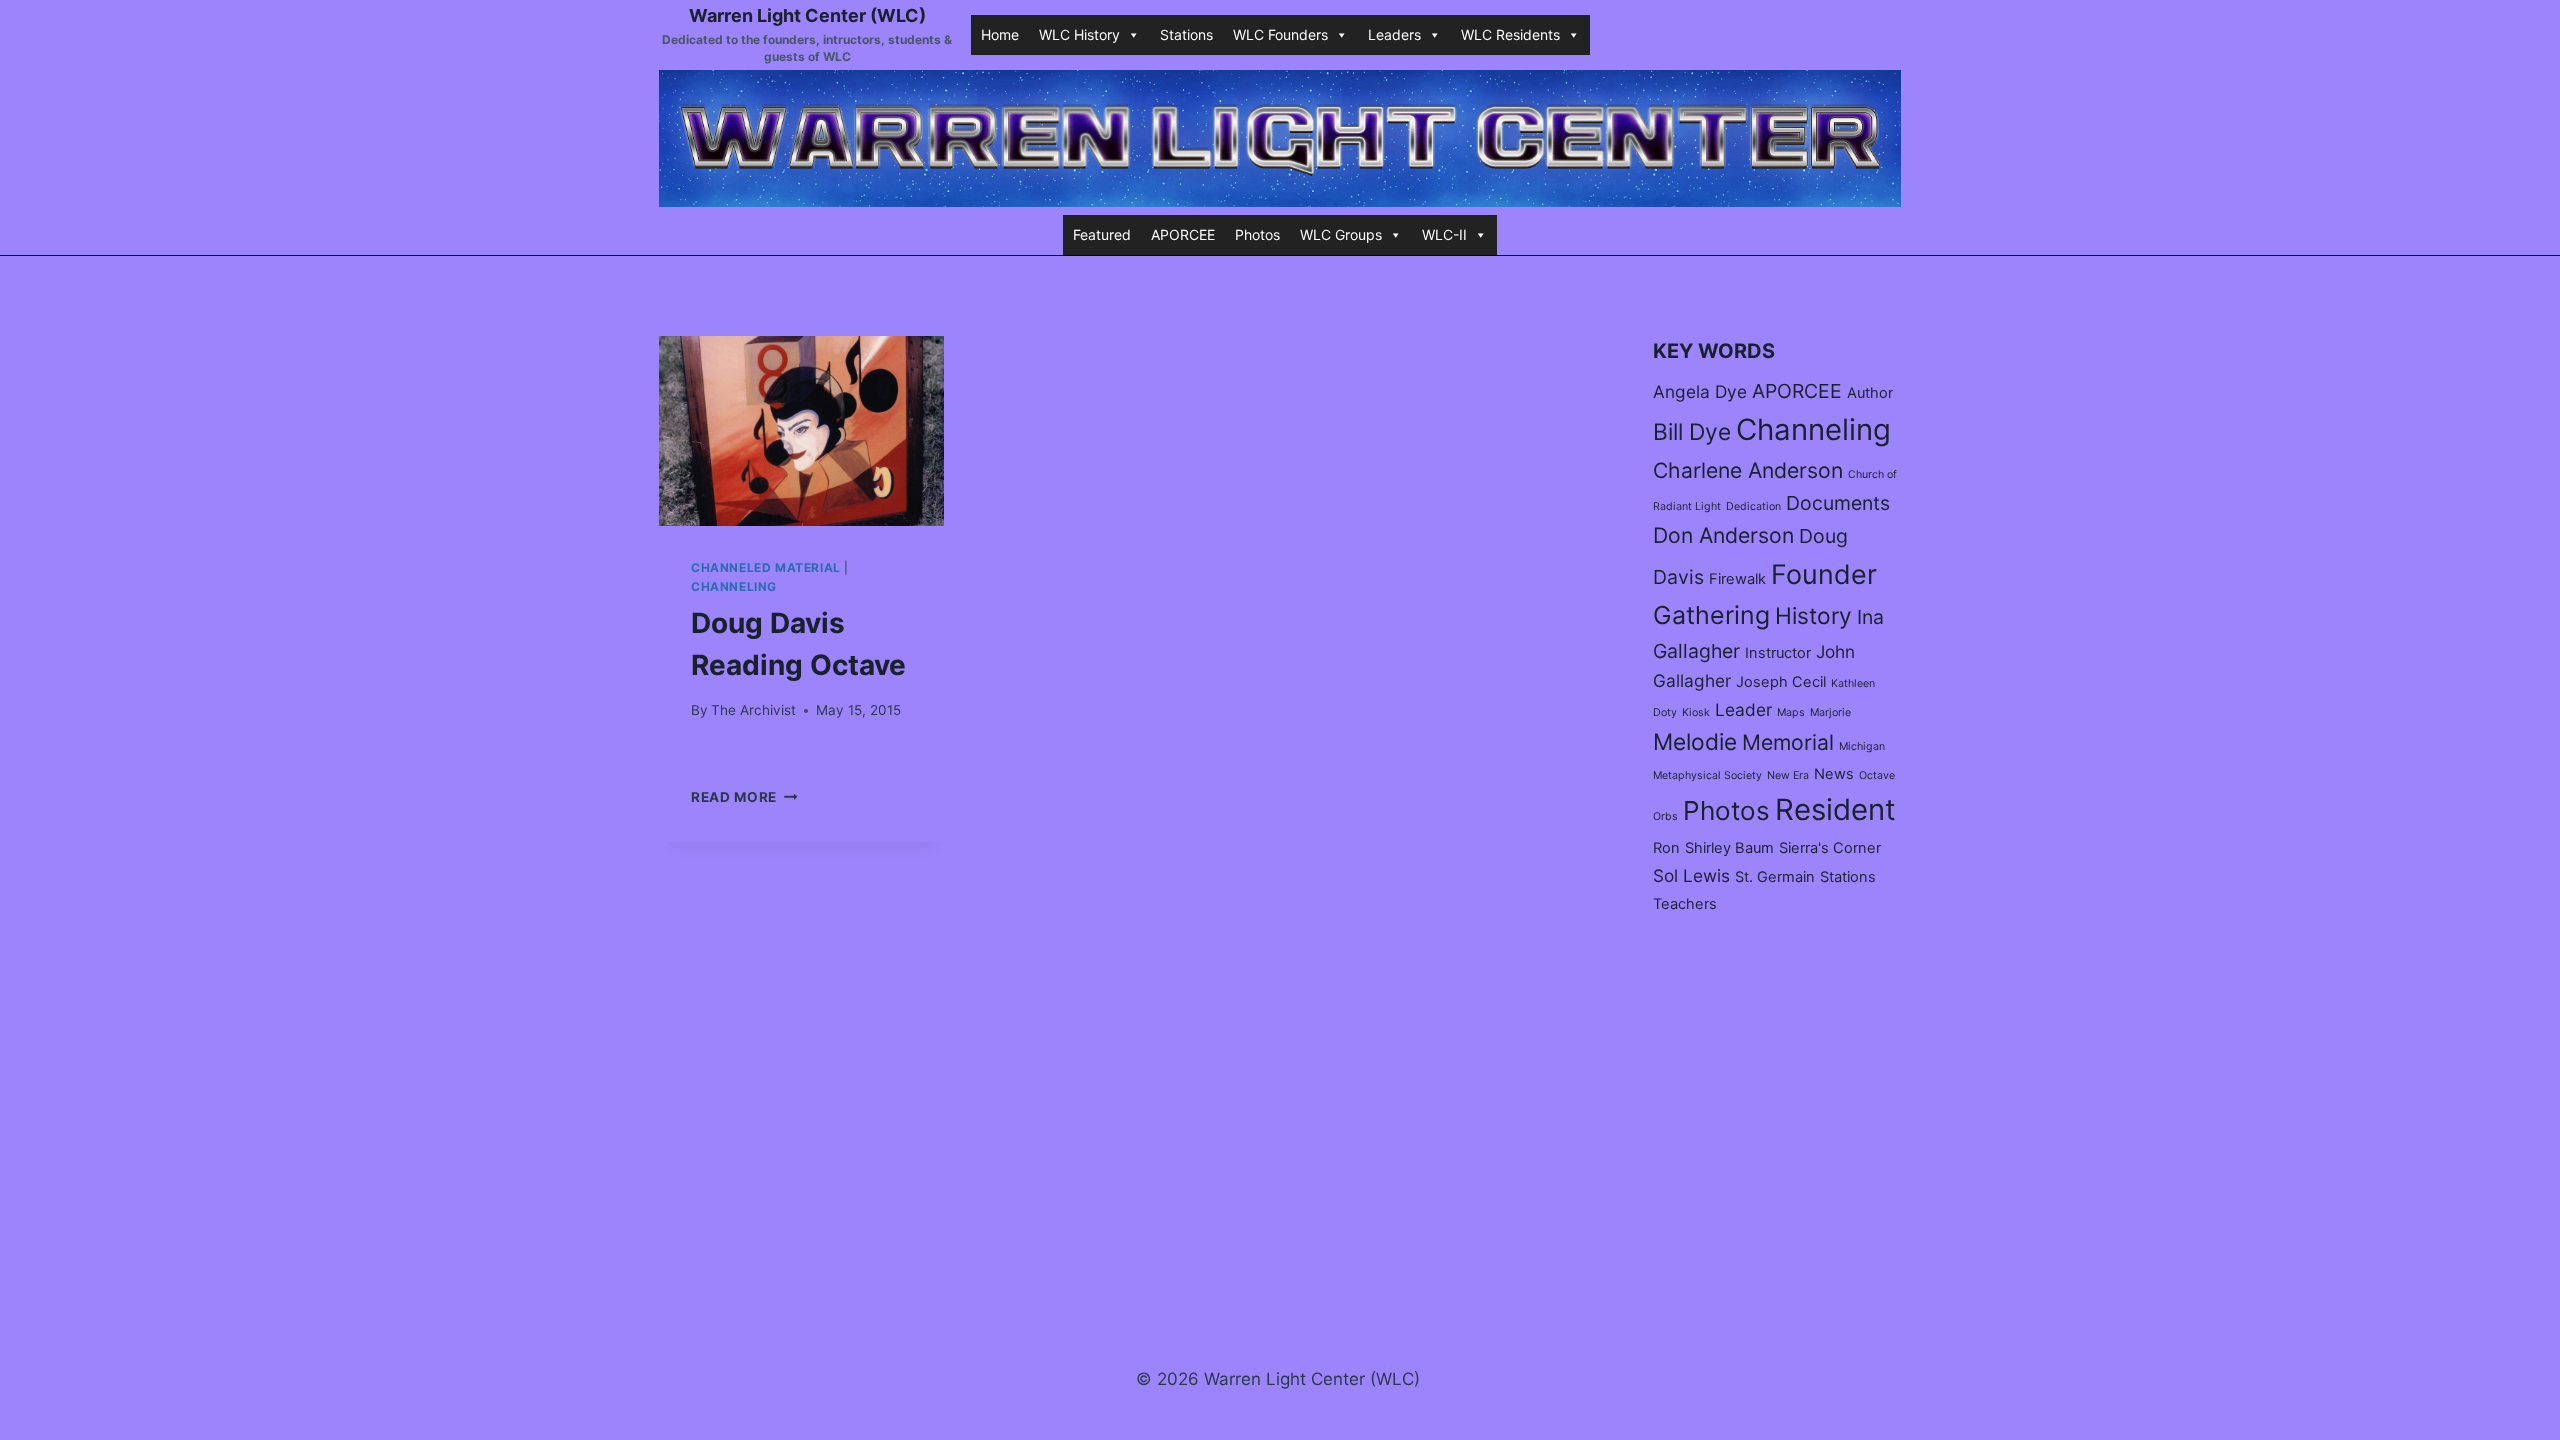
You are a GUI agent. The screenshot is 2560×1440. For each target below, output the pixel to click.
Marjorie (1830, 712)
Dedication (1753, 506)
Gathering (1711, 615)
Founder (1824, 574)
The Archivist (753, 710)
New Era (1788, 775)
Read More (744, 797)
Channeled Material (766, 567)
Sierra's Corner (1830, 848)
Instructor (1778, 653)
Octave (1877, 775)
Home (1000, 34)
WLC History (1079, 34)
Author (1870, 393)
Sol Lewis (1691, 875)
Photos (1257, 234)
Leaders (1394, 34)
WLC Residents (1510, 34)
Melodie (1695, 741)
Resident (1835, 809)
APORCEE (1183, 234)
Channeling (734, 586)
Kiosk (1696, 712)
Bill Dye (1692, 431)
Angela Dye (1700, 391)
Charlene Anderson (1748, 470)
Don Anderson (1723, 535)
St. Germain (1775, 877)
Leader (1743, 709)
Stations (1186, 34)
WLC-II (1444, 234)
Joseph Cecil (1781, 682)
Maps (1791, 712)
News (1834, 774)
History (1813, 615)
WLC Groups (1341, 234)
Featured (1102, 234)
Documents (1838, 503)
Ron (1666, 848)
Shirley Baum (1729, 848)
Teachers (1685, 904)
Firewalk (1737, 579)
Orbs (1665, 816)
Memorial (1788, 742)
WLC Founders (1280, 34)
